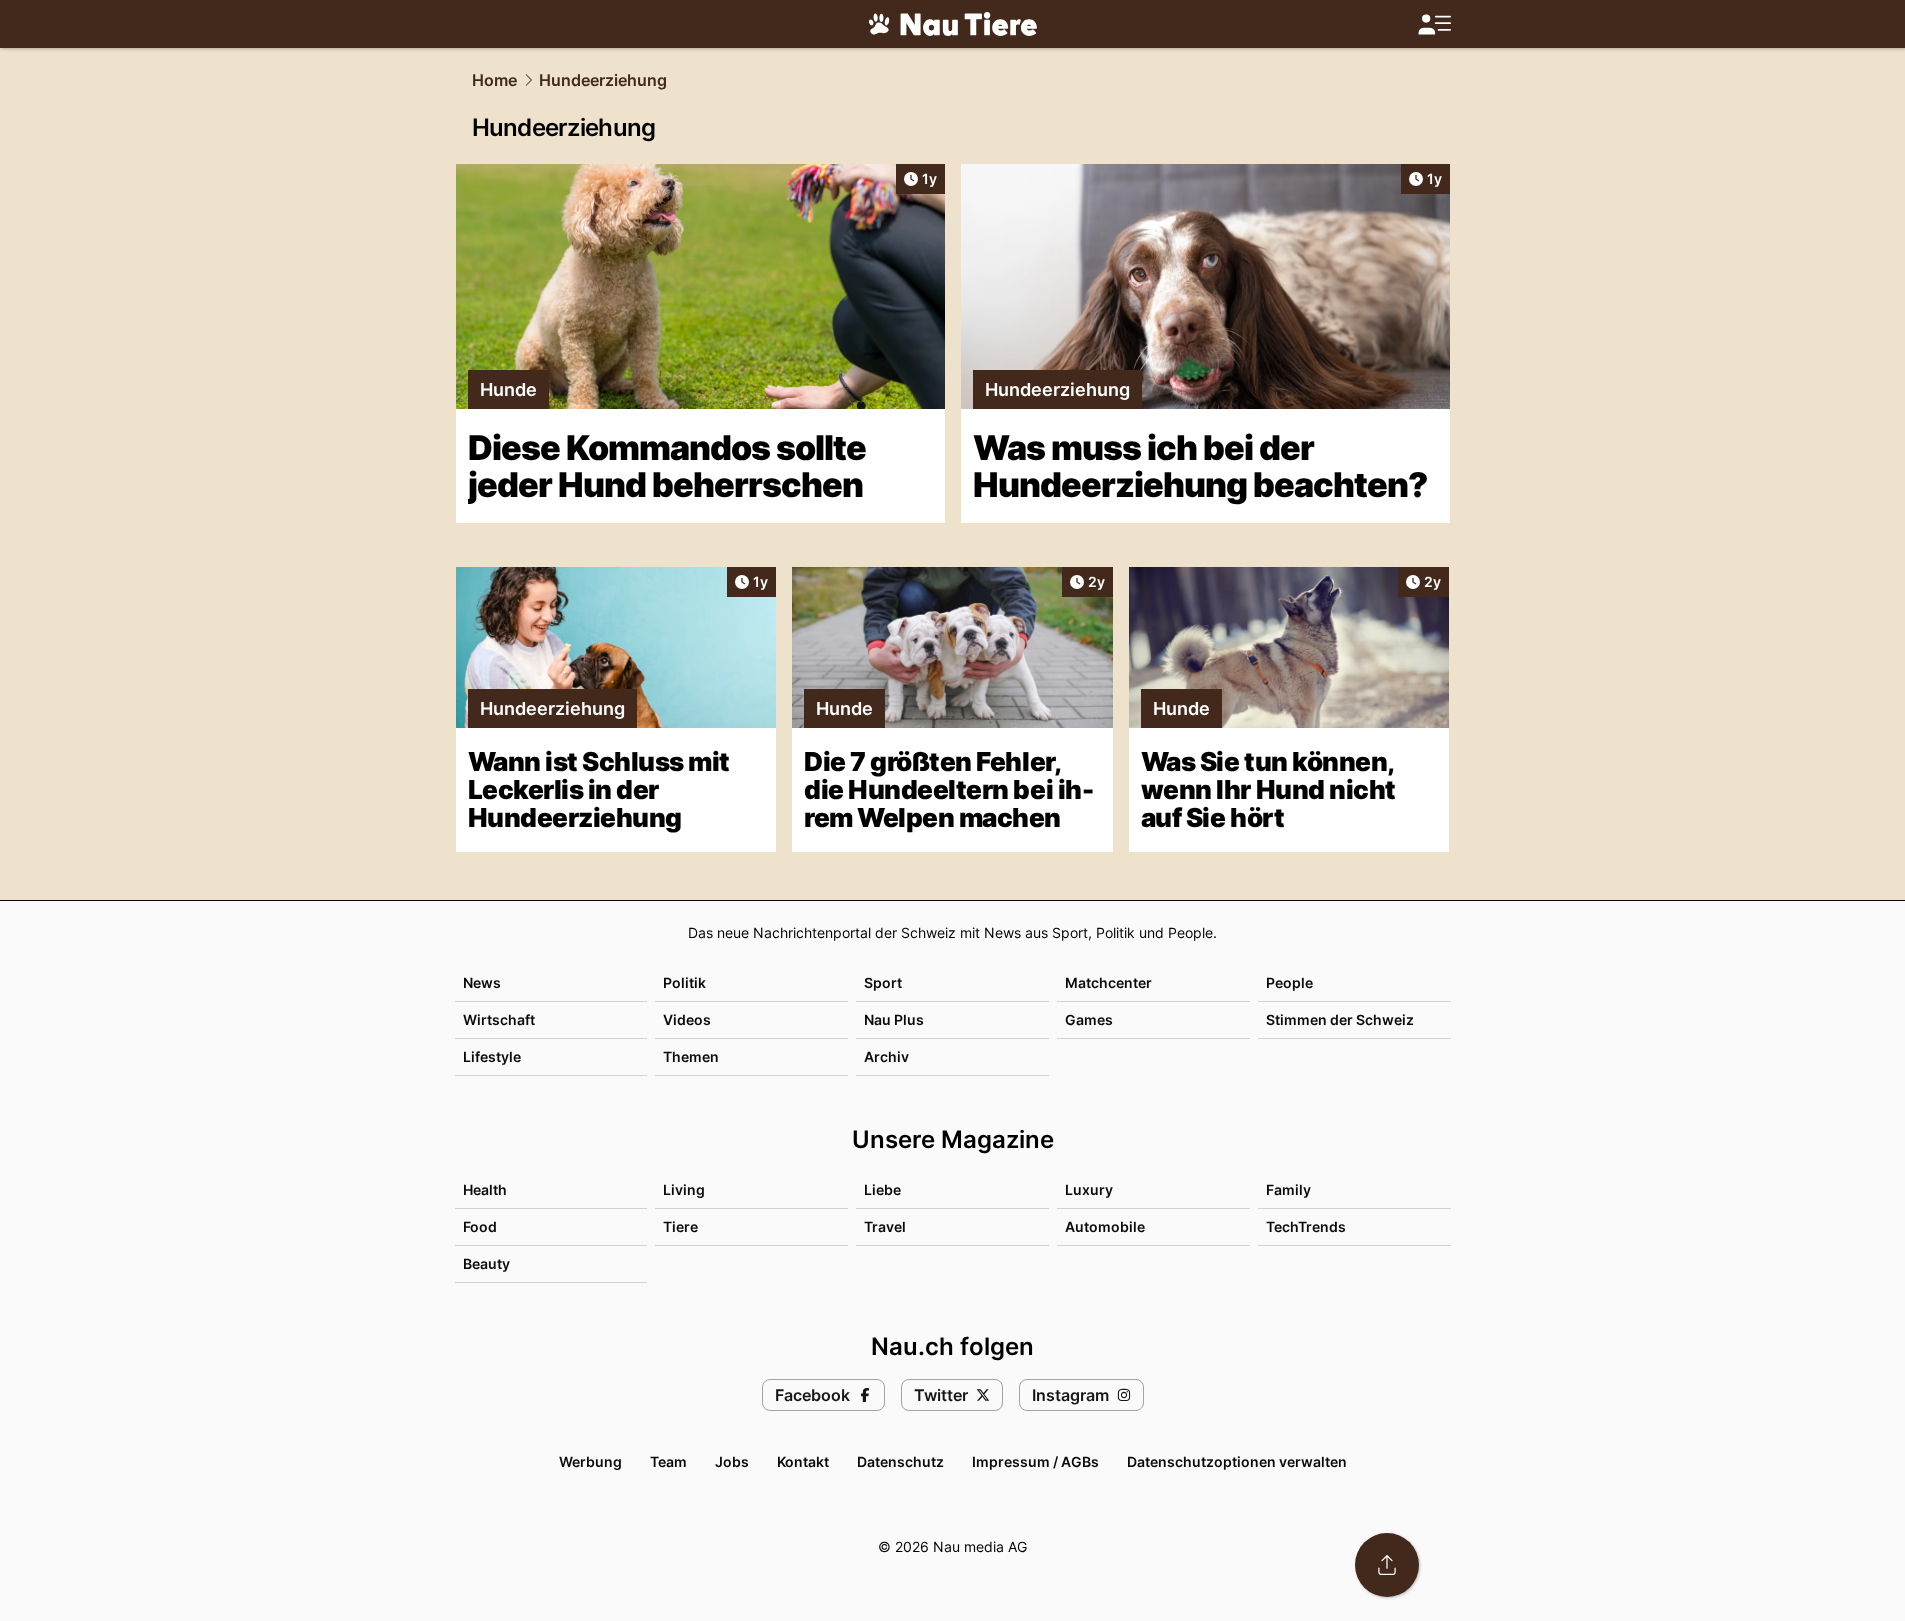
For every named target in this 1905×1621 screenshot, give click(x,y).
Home (494, 80)
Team (668, 1461)
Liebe (882, 1189)
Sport (883, 982)
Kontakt (803, 1461)
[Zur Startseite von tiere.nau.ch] (953, 24)
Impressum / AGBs (1035, 1461)
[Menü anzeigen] (1434, 24)
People (1289, 982)
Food (480, 1226)
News (482, 982)
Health (485, 1189)
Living (684, 1189)
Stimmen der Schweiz (1340, 1019)
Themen (691, 1056)
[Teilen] (1387, 1565)
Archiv (886, 1056)
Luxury (1089, 1189)
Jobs (732, 1461)
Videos (687, 1019)
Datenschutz (900, 1461)
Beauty (486, 1263)
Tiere (680, 1226)
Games (1089, 1019)
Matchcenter (1108, 982)
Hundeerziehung (603, 80)
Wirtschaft (499, 1019)
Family (1288, 1189)
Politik (684, 982)
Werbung (590, 1461)
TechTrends (1306, 1226)
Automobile (1105, 1226)
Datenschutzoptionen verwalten (1237, 1461)
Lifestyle (492, 1056)
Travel (885, 1226)
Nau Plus (894, 1019)
